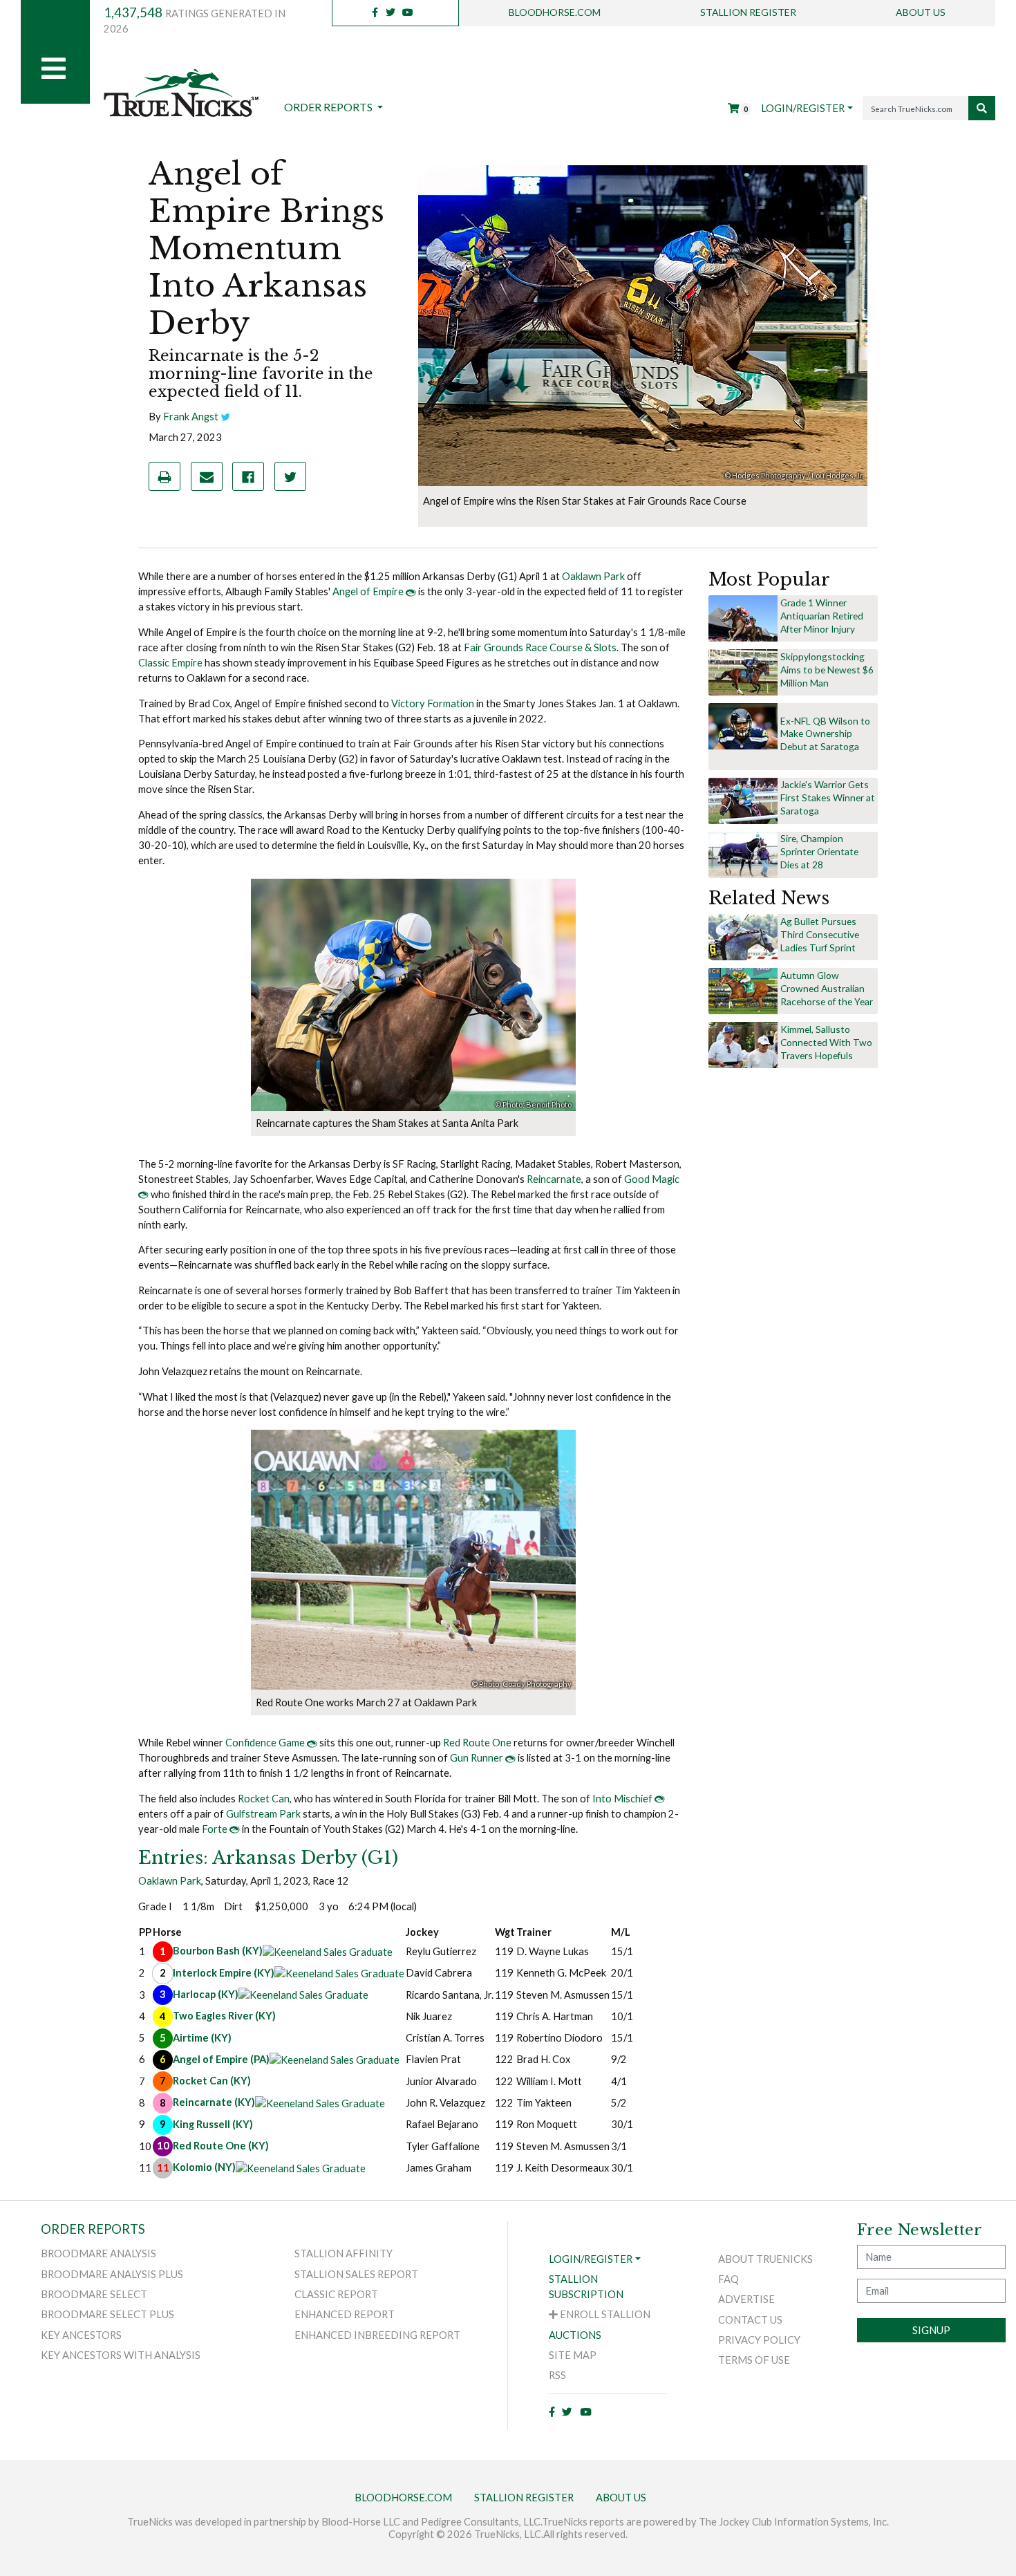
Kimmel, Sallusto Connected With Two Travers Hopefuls (826, 1042)
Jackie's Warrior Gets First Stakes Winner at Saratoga (828, 797)
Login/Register (803, 108)
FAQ (728, 2279)
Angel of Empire (368, 591)
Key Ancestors (81, 2335)
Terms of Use (754, 2360)
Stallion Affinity (344, 2253)
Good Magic (652, 1179)
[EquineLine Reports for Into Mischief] (660, 1799)
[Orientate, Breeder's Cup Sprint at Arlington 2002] (743, 853)
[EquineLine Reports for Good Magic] (143, 1194)
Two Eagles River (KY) (224, 2016)
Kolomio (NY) (204, 2168)
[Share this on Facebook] (248, 476)
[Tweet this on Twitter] (290, 476)
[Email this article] (207, 476)
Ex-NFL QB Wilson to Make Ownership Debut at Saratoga (825, 734)
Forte (215, 1829)
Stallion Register (748, 12)
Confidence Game (265, 1743)
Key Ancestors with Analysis (121, 2355)
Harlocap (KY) (206, 1994)
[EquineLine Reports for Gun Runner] (510, 1758)
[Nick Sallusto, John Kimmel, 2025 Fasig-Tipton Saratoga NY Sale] (743, 1044)
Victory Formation (433, 703)
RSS (557, 2375)
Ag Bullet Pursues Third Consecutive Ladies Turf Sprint (820, 934)
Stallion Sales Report (356, 2274)
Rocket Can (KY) (212, 2081)
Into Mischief (622, 1799)
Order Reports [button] (329, 107)
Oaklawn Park (593, 576)
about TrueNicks (765, 2259)
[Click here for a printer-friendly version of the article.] (164, 476)
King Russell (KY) (213, 2124)
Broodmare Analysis (98, 2253)
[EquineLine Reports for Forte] (235, 1829)
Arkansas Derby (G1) (268, 1858)
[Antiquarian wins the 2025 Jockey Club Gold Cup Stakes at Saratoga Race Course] (743, 618)
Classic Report (336, 2294)
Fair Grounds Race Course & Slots (540, 647)
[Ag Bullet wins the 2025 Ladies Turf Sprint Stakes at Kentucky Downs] (743, 936)
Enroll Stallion (604, 2314)
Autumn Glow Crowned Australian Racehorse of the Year (827, 988)
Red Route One (477, 1743)
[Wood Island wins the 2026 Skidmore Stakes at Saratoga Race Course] (743, 800)
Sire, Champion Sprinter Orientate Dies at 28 (819, 851)
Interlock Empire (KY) (224, 1973)
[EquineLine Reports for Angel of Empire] (411, 591)
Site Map (573, 2355)
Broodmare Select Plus (107, 2314)
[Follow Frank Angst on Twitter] (226, 417)
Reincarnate (554, 1179)
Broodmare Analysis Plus (112, 2274)
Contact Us (750, 2320)
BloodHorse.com (555, 12)
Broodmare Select (94, 2294)
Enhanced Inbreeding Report (377, 2335)
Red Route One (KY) (221, 2146)
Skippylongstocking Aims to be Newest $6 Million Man (827, 670)
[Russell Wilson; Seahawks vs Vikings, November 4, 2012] (743, 726)
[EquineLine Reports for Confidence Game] (312, 1743)
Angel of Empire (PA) (221, 2059)
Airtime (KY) (202, 2038)
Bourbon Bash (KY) (218, 1951)
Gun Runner (477, 1758)
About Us (921, 12)
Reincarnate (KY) (214, 2103)
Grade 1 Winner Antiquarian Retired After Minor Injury (822, 616)
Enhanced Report (345, 2314)
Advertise (746, 2299)
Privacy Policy (759, 2340)
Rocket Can (264, 1799)
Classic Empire (170, 663)
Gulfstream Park (263, 1814)
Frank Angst (191, 417)
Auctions (575, 2335)
